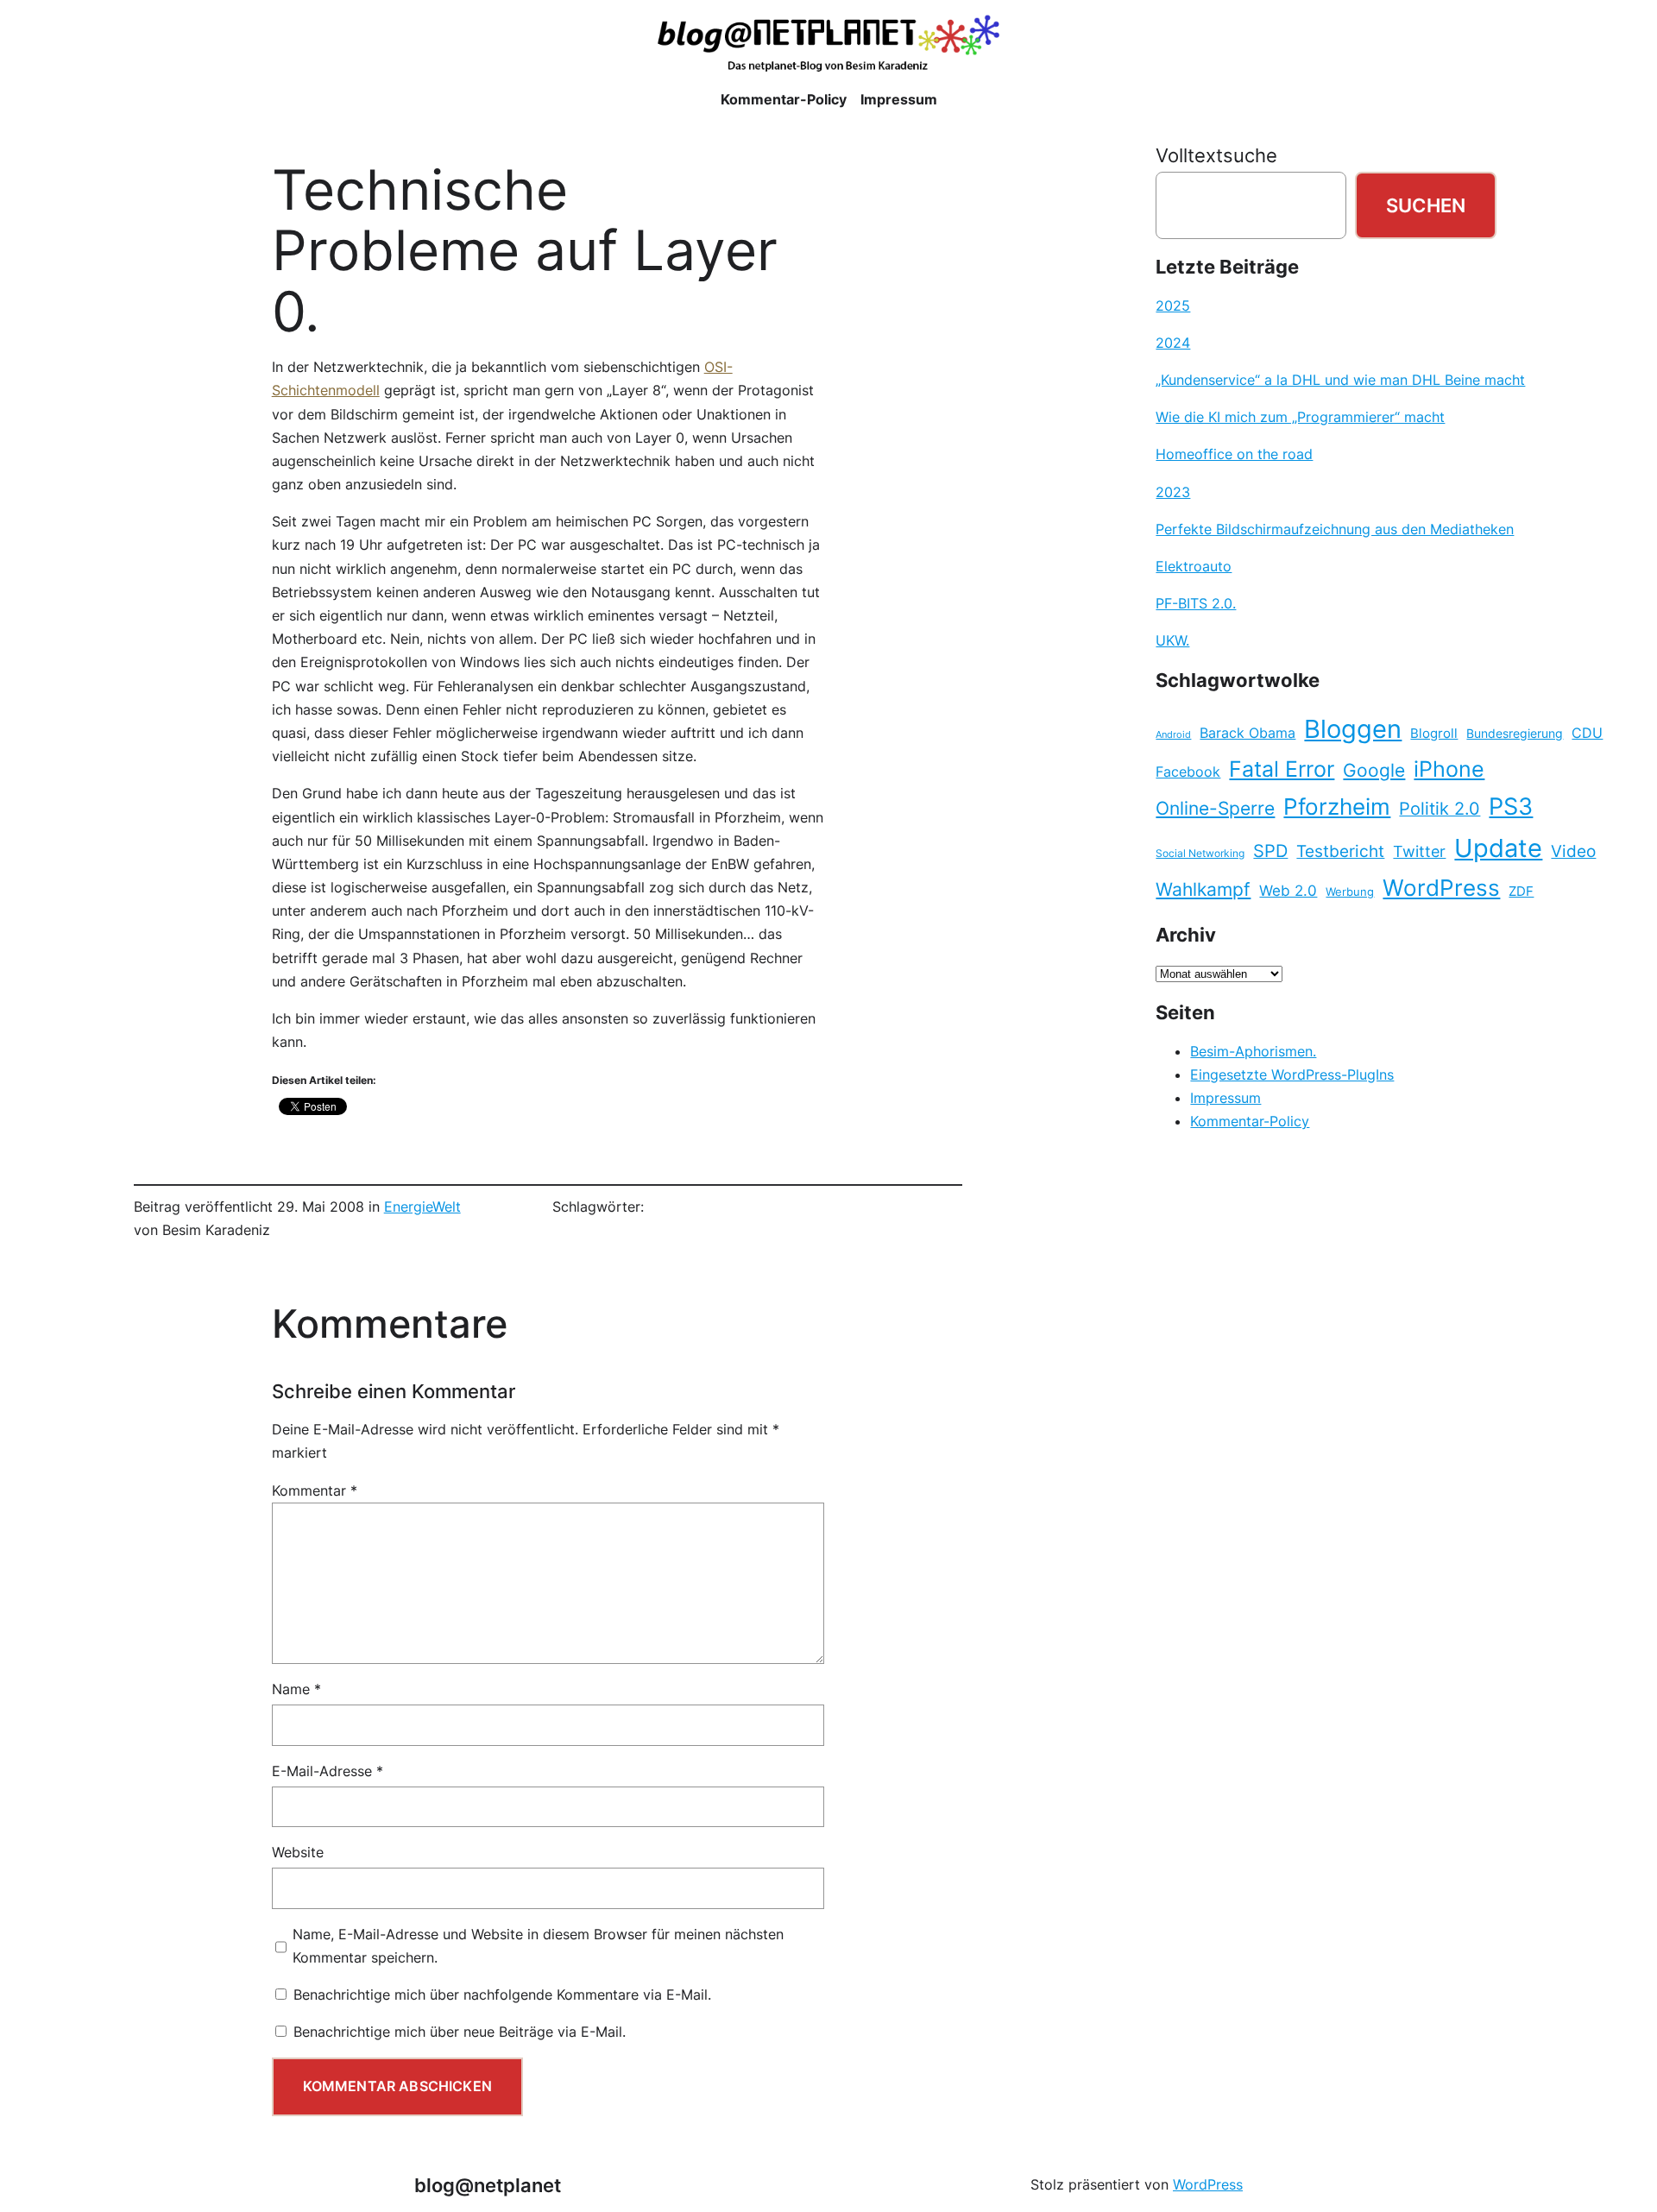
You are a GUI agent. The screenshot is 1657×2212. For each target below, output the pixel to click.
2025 (1173, 306)
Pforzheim (1337, 807)
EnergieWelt (422, 1207)
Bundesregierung (1515, 734)
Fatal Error (1282, 769)
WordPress (1441, 888)
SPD (1270, 851)
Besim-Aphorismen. (1253, 1051)
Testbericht (1340, 851)
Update (1498, 848)
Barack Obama (1247, 733)
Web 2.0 (1288, 890)
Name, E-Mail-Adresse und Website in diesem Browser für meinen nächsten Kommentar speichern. (538, 1946)
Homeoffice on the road (1234, 454)
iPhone (1449, 769)
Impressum (1225, 1098)
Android (1173, 735)
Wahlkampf (1203, 889)
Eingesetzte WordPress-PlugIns (1292, 1074)
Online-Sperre (1215, 808)
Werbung (1350, 892)
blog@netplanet (488, 2185)
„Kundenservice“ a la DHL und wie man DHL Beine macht (1340, 380)
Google (1374, 770)
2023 (1173, 492)
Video (1573, 851)
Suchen (1426, 205)
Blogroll (1434, 734)
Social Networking (1200, 853)
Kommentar (315, 1490)
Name (296, 1689)
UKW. (1172, 640)
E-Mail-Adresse (328, 1771)
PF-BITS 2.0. (1196, 603)
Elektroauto (1194, 566)
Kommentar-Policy (1250, 1121)
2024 (1173, 343)
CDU (1587, 733)
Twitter (1419, 851)
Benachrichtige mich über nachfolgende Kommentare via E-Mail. (502, 1995)
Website (298, 1852)
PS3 (1511, 807)
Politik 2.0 (1440, 809)
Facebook (1188, 772)
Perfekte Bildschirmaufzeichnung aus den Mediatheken (1335, 529)
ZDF (1521, 892)
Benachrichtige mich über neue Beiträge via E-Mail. (460, 2032)
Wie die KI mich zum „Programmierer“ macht (1300, 417)
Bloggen (1353, 729)
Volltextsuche (1216, 155)
